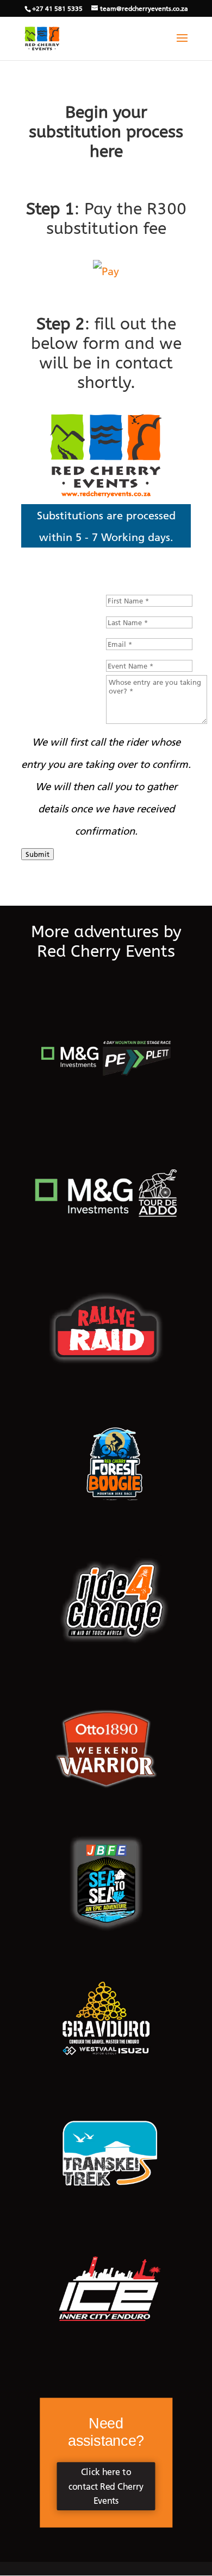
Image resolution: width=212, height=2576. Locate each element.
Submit (38, 854)
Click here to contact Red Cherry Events (106, 2486)
